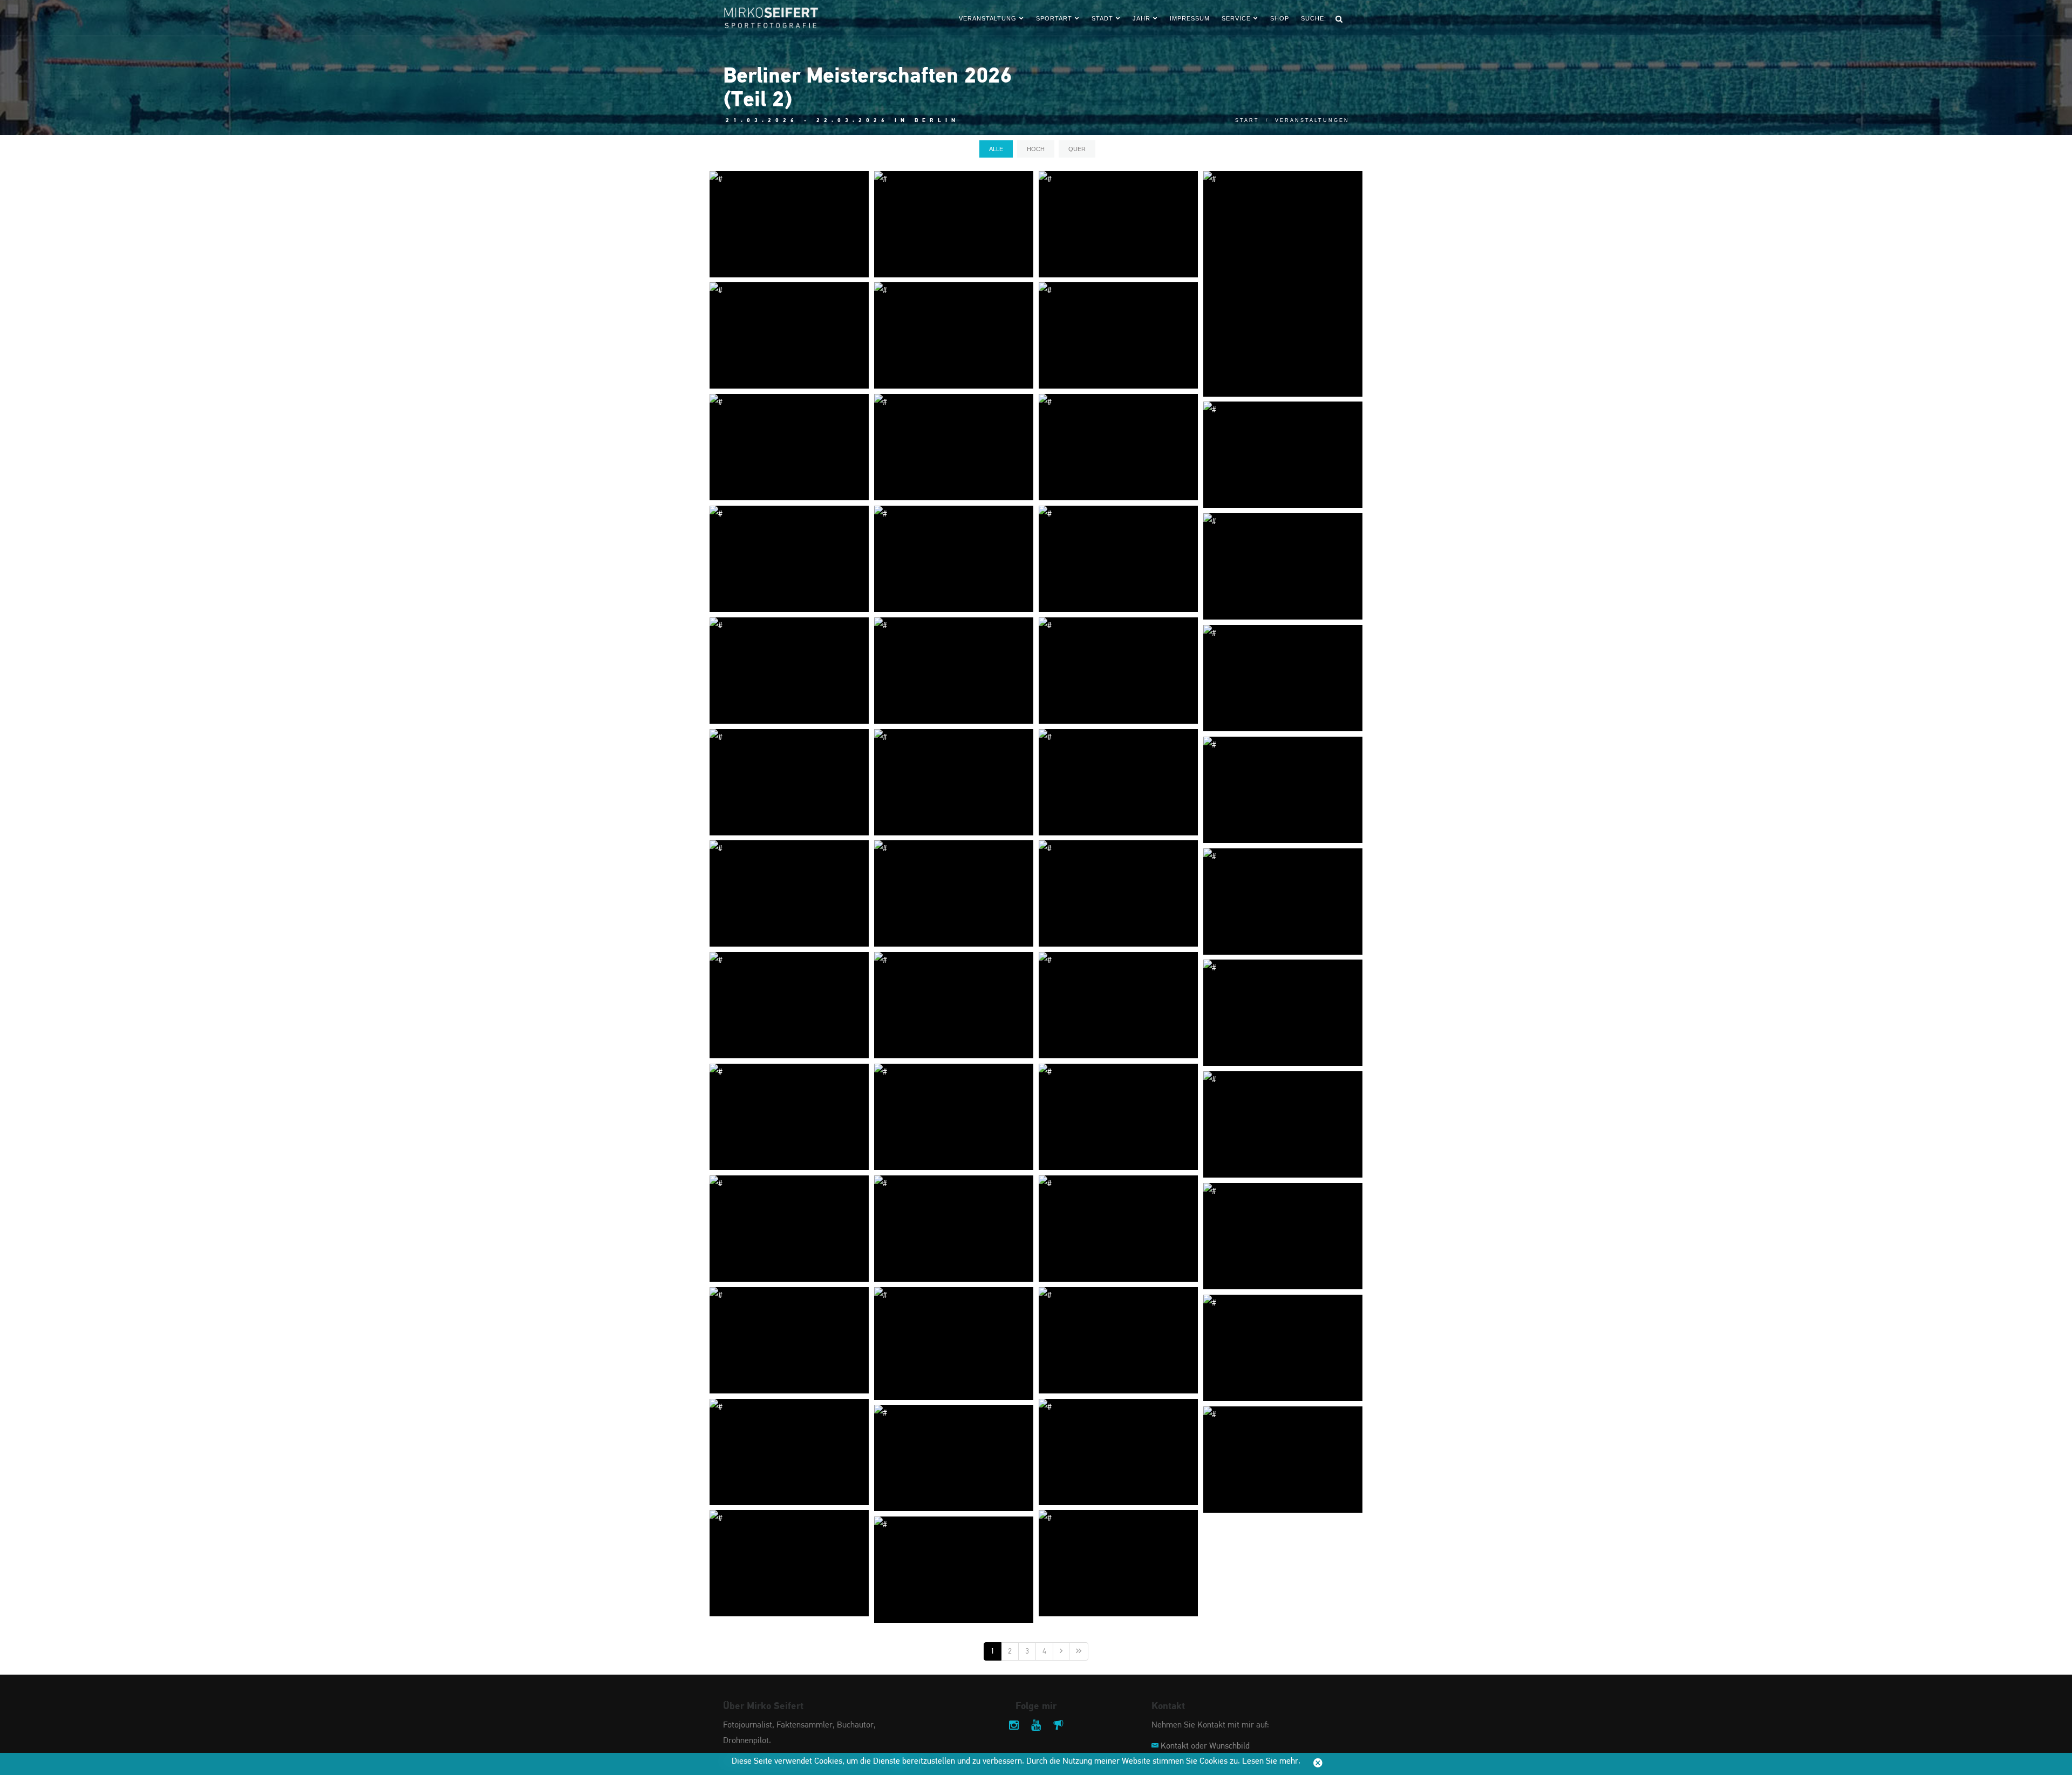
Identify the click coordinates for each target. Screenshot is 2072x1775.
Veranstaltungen (1312, 120)
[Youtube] (1036, 1726)
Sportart (1054, 18)
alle (996, 149)
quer (1077, 149)
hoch (1036, 149)
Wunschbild (1229, 1746)
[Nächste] (1061, 1651)
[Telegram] (1058, 1726)
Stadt (1102, 18)
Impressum (1190, 18)
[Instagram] (1014, 1726)
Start (1247, 120)
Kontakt (1175, 1746)
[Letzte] (1079, 1651)
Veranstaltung (988, 18)
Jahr (1141, 18)
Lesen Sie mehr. (1271, 1762)
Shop (1280, 18)
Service (1236, 18)
